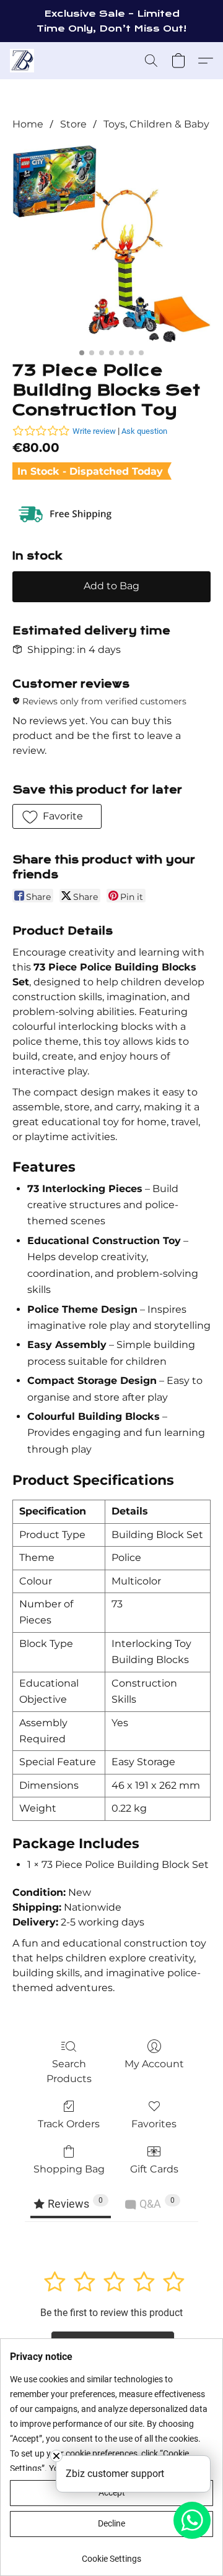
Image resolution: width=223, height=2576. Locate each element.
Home (28, 124)
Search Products (69, 2071)
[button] (23, 61)
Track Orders (69, 2124)
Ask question (144, 431)
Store (73, 124)
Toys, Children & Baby (156, 124)
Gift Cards (154, 2169)
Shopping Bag (69, 2169)
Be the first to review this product (111, 2313)
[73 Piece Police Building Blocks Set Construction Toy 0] (111, 244)
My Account (154, 2064)
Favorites (154, 2124)
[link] (111, 2554)
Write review (94, 431)
